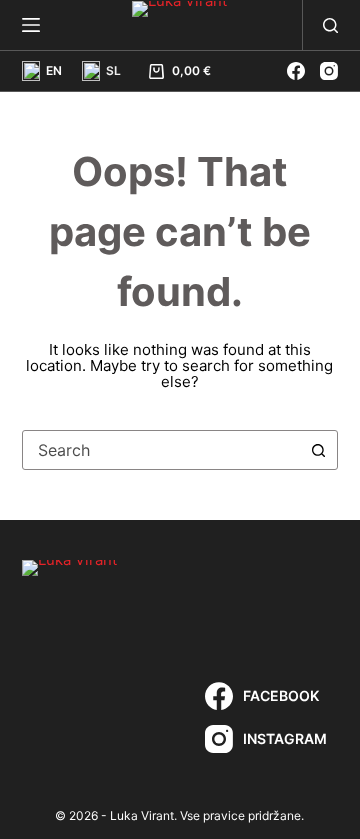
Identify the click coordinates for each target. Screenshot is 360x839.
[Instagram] (329, 71)
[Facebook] (296, 71)
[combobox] (161, 450)
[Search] (330, 25)
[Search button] (318, 450)
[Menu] (31, 25)
